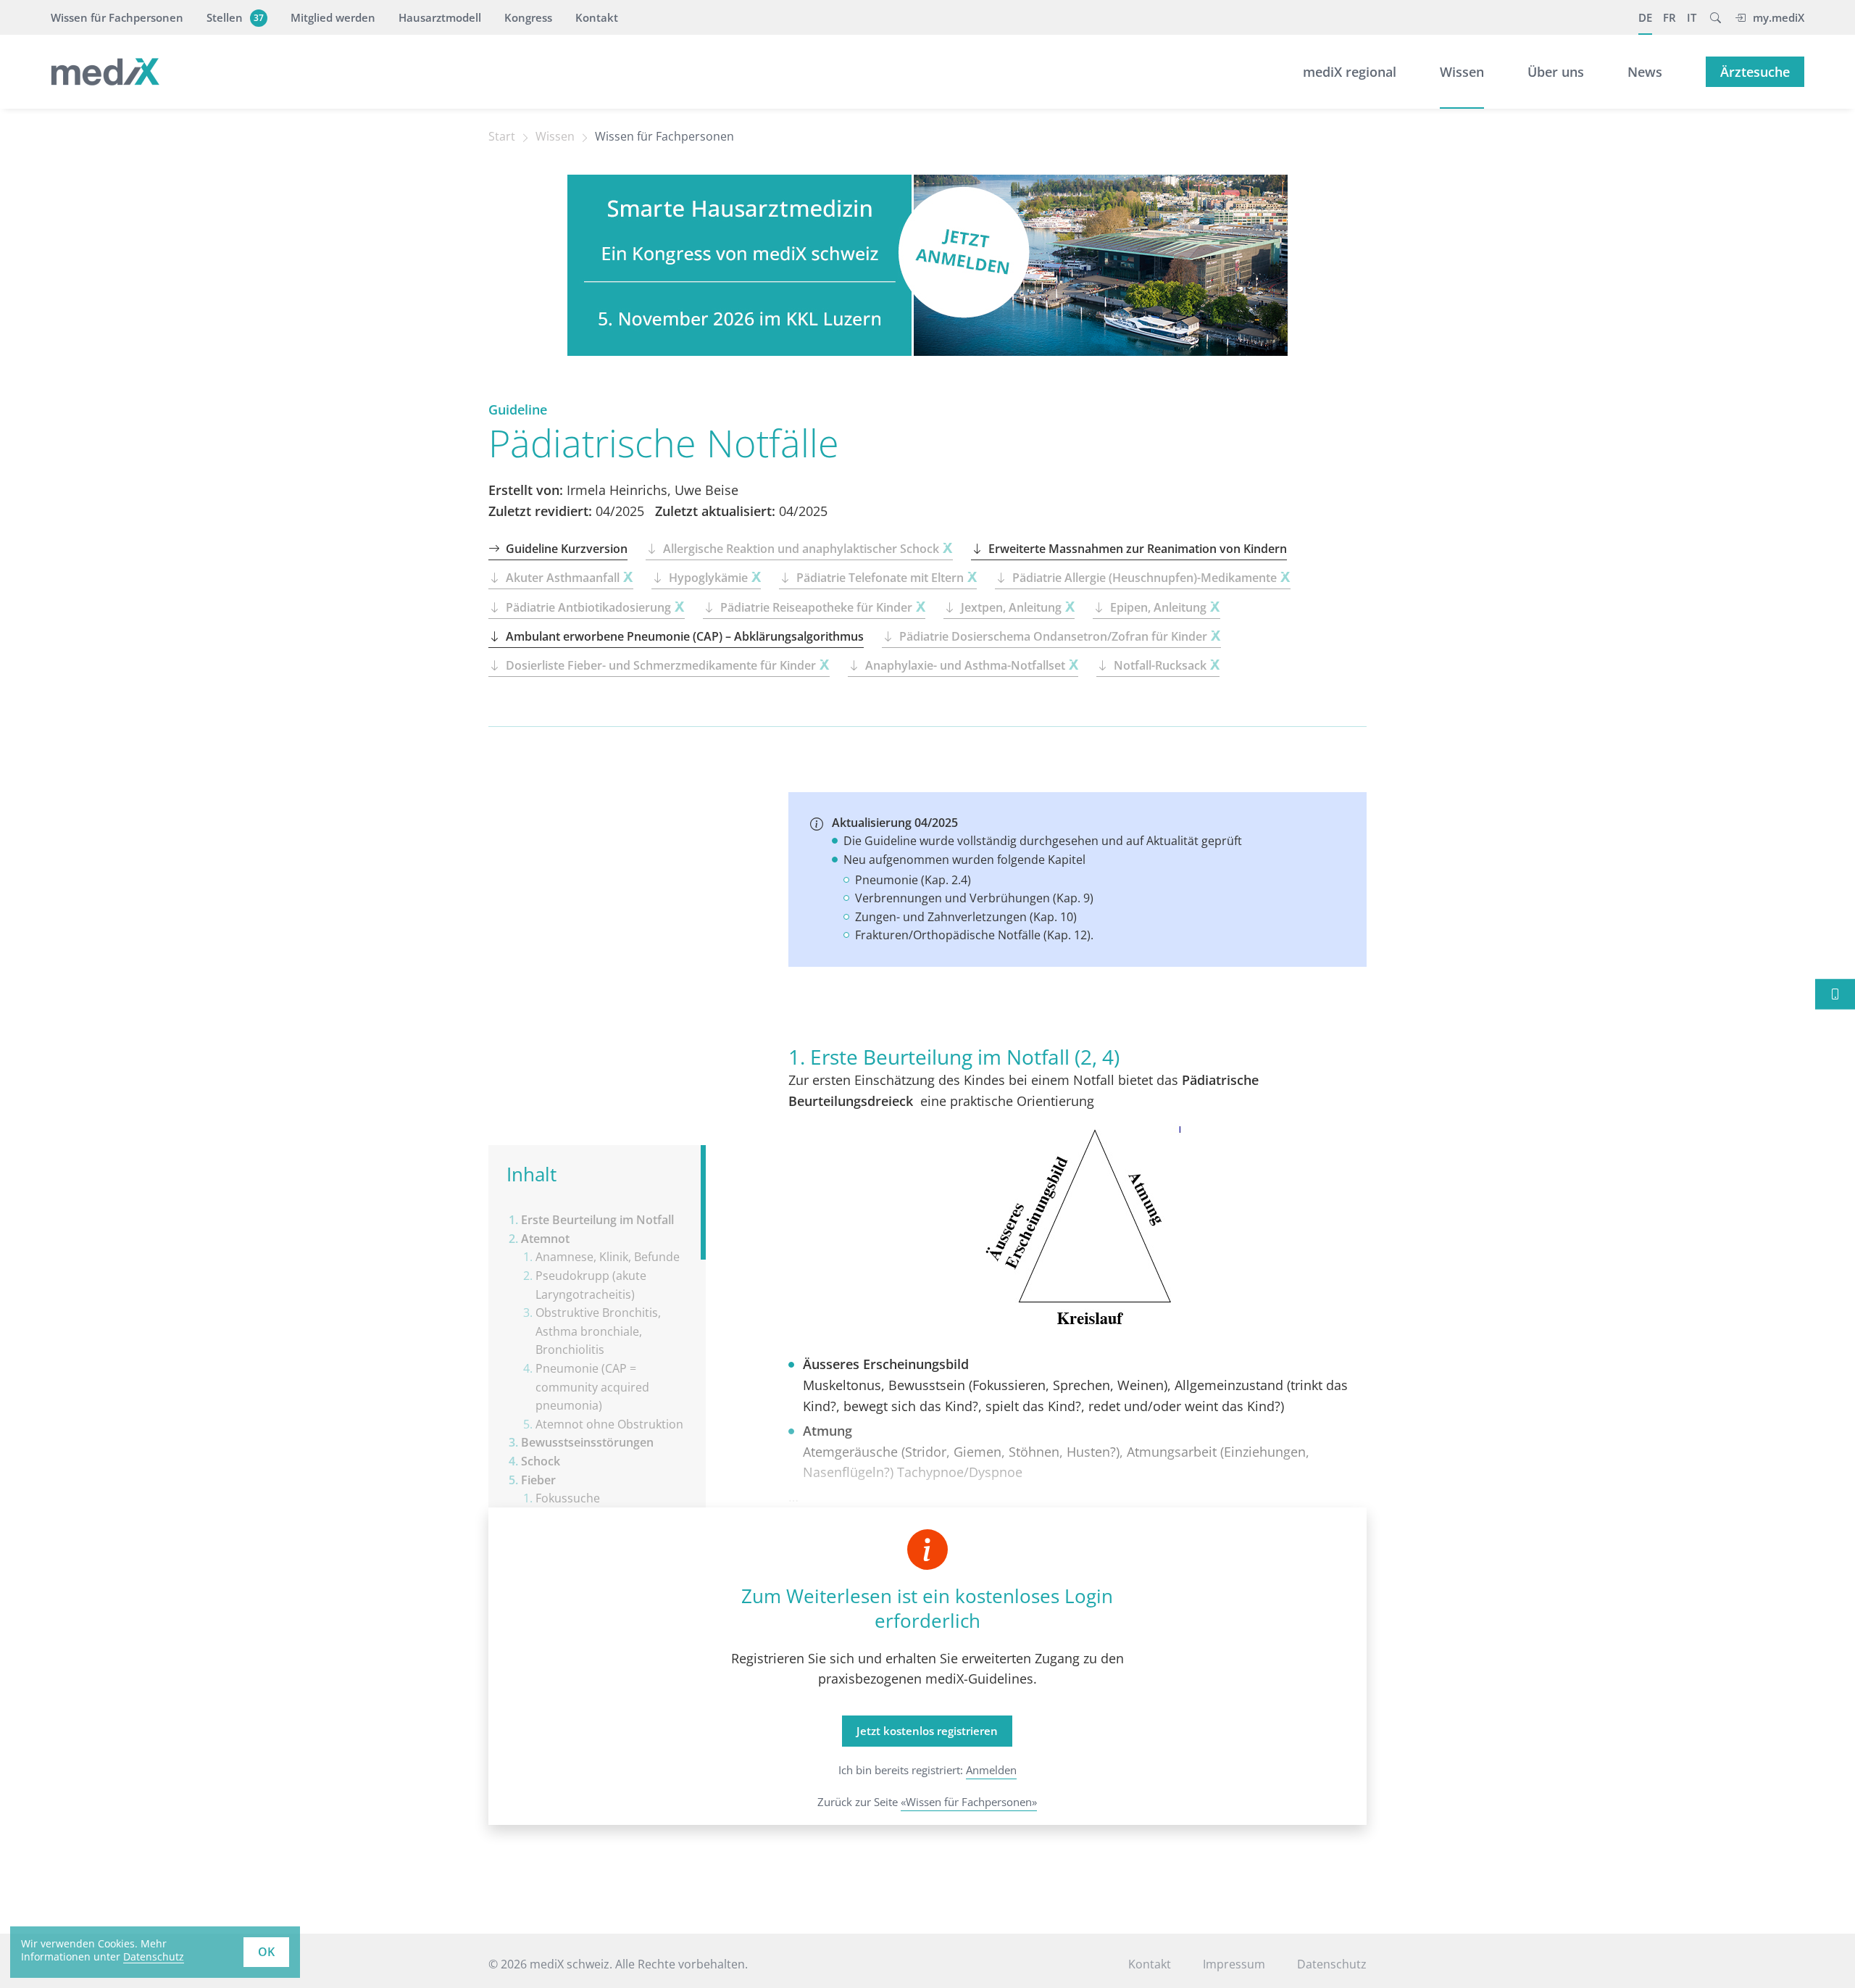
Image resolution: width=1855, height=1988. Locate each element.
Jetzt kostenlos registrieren (927, 1731)
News (1645, 72)
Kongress (528, 17)
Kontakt (597, 17)
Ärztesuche (1755, 72)
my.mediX (1779, 17)
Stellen (235, 17)
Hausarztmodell (440, 17)
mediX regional (1350, 72)
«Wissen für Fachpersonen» (969, 1802)
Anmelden (991, 1770)
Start (502, 136)
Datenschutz (154, 1956)
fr (1669, 17)
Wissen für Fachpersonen (117, 17)
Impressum (1234, 1964)
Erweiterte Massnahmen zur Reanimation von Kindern (1138, 549)
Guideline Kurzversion (567, 549)
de (1645, 17)
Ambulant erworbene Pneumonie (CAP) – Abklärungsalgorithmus (685, 636)
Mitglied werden (333, 17)
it (1692, 17)
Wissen (1462, 72)
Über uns (1556, 72)
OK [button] (266, 1952)
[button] (1716, 17)
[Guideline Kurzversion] (1835, 994)
